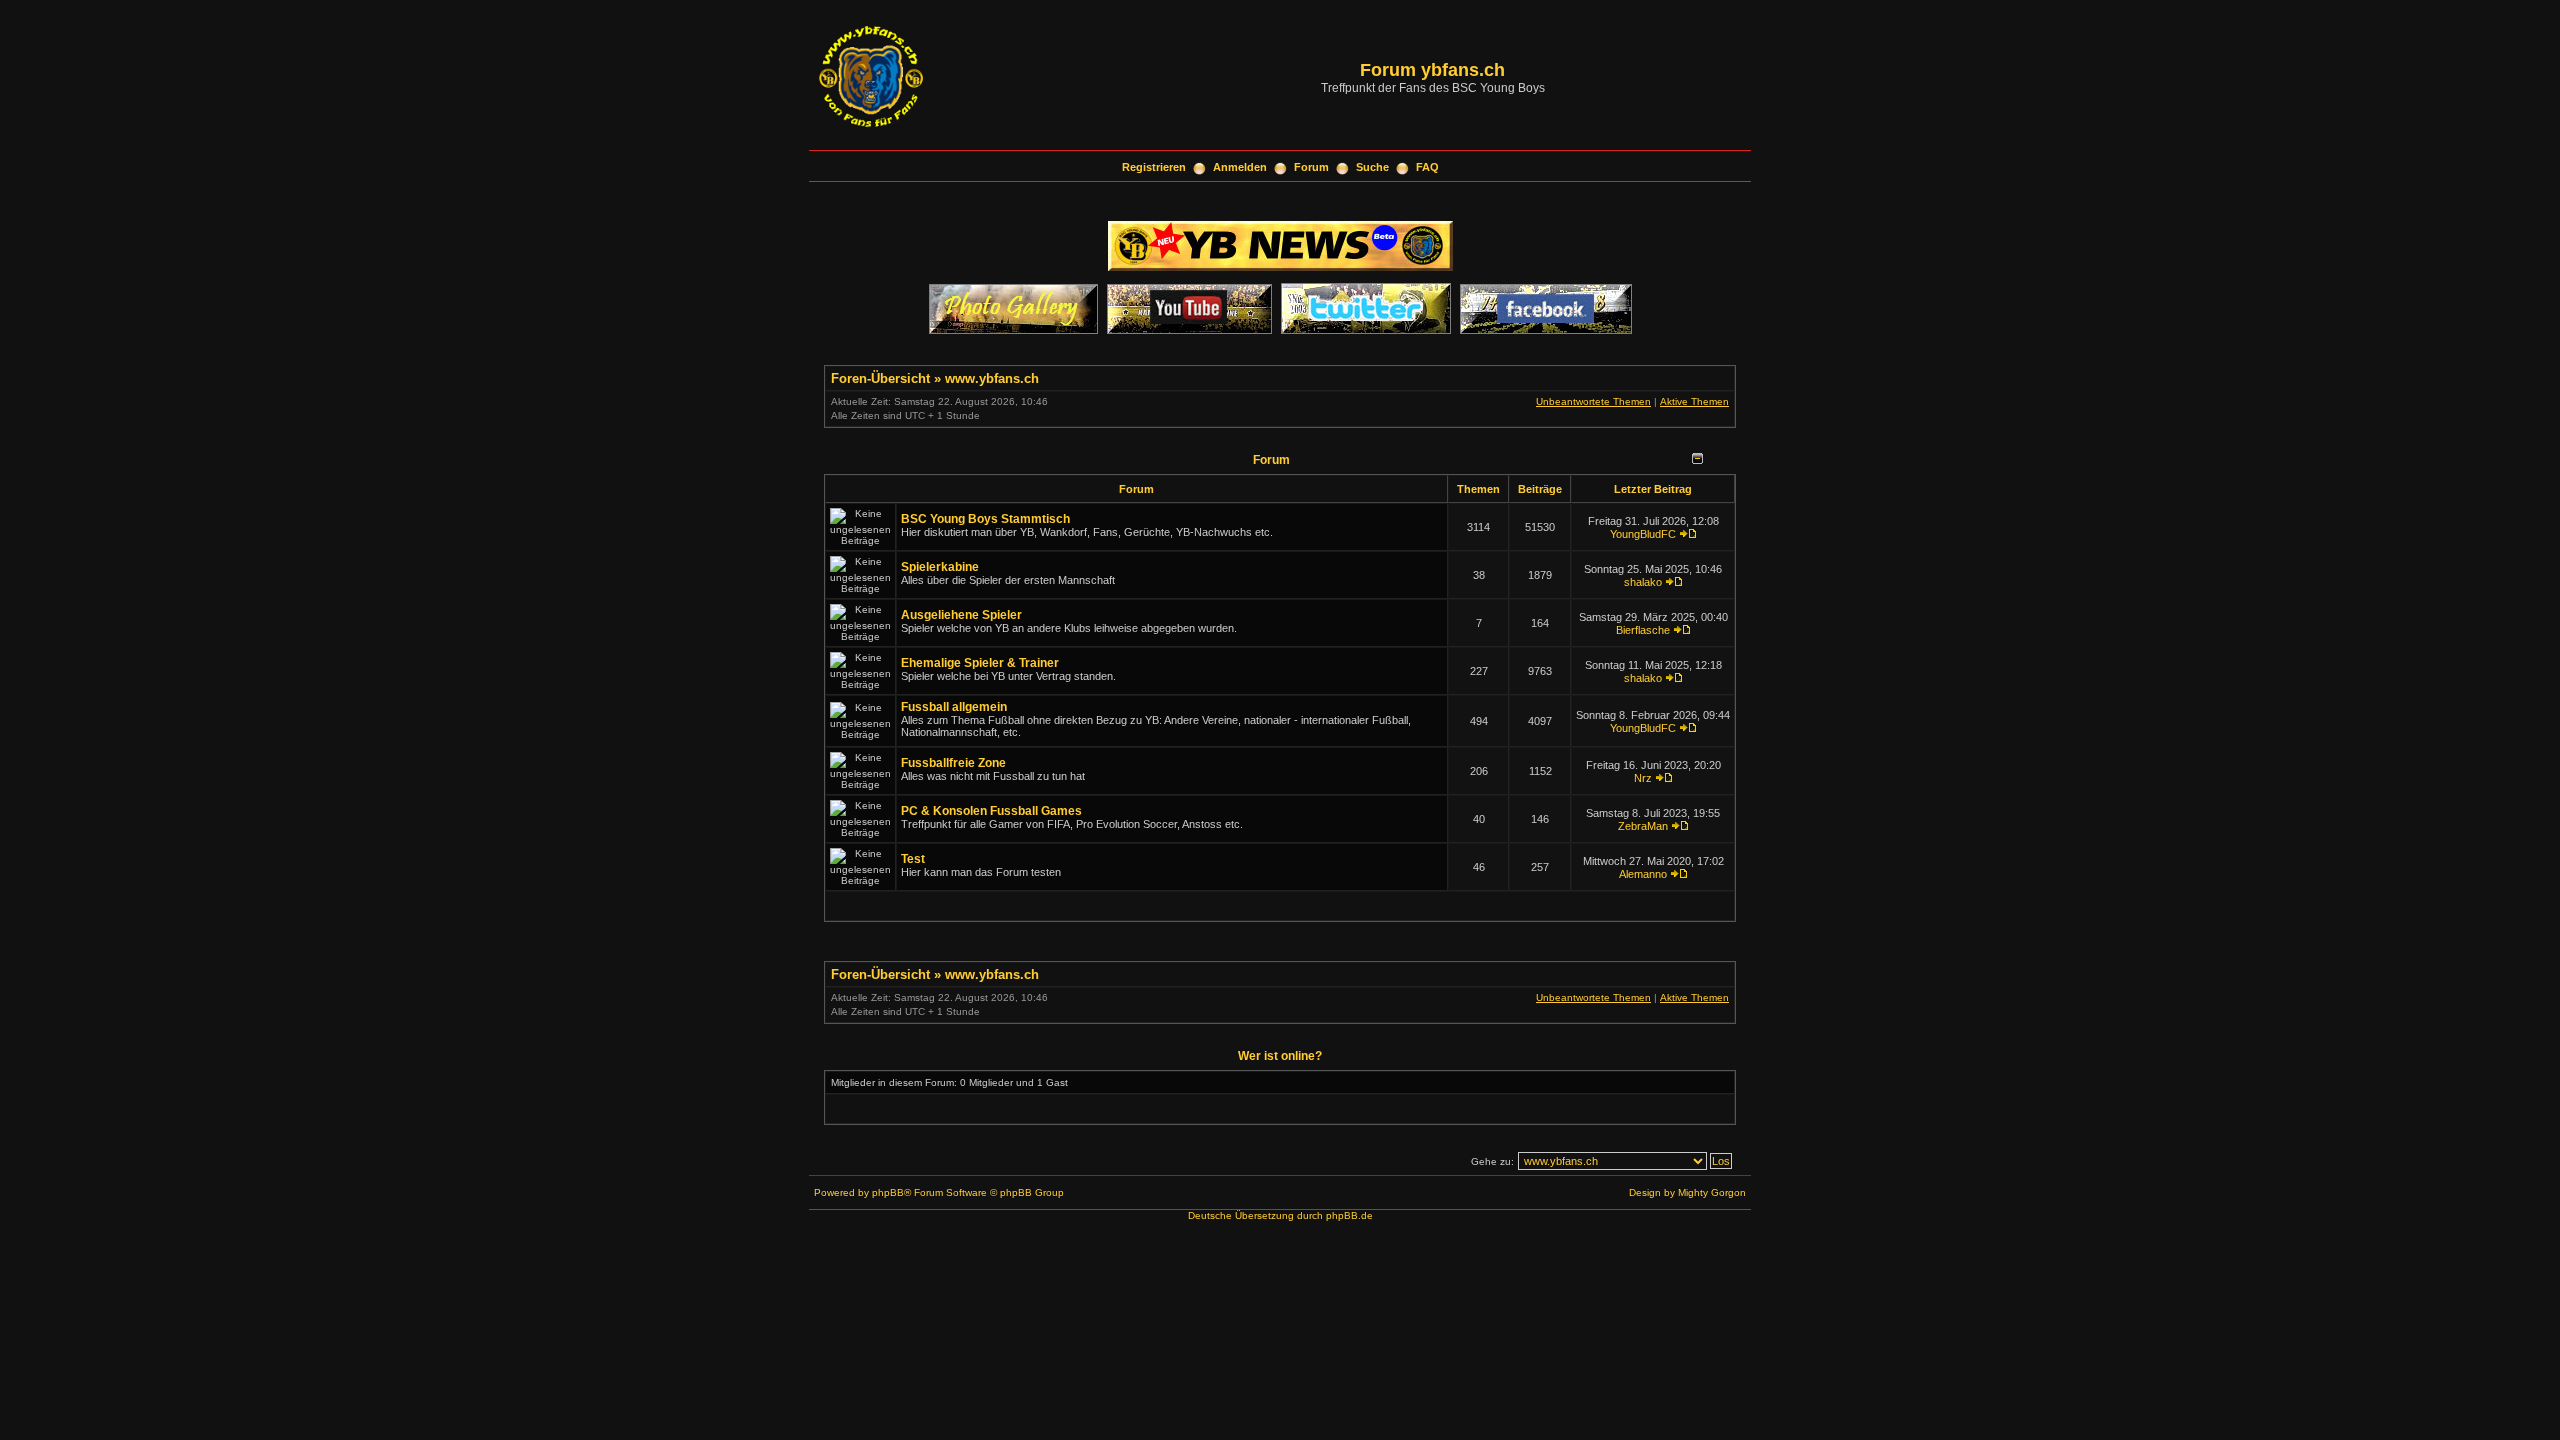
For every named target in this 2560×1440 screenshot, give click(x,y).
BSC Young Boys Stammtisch (985, 519)
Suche (1372, 167)
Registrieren (1154, 167)
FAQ (1427, 167)
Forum (1311, 167)
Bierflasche (1643, 630)
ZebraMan (1643, 826)
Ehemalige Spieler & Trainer (980, 663)
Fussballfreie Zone (953, 763)
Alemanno (1643, 874)
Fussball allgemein (954, 707)
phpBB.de (1349, 1215)
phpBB (888, 1192)
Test (913, 859)
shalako (1643, 582)
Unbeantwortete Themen (1593, 401)
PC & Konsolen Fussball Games (991, 811)
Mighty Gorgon (1712, 1192)
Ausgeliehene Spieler (961, 615)
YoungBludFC (1643, 534)
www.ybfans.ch (992, 378)
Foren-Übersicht (880, 378)
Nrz (1643, 778)
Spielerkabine (940, 567)
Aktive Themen (1694, 401)
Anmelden (1240, 167)
